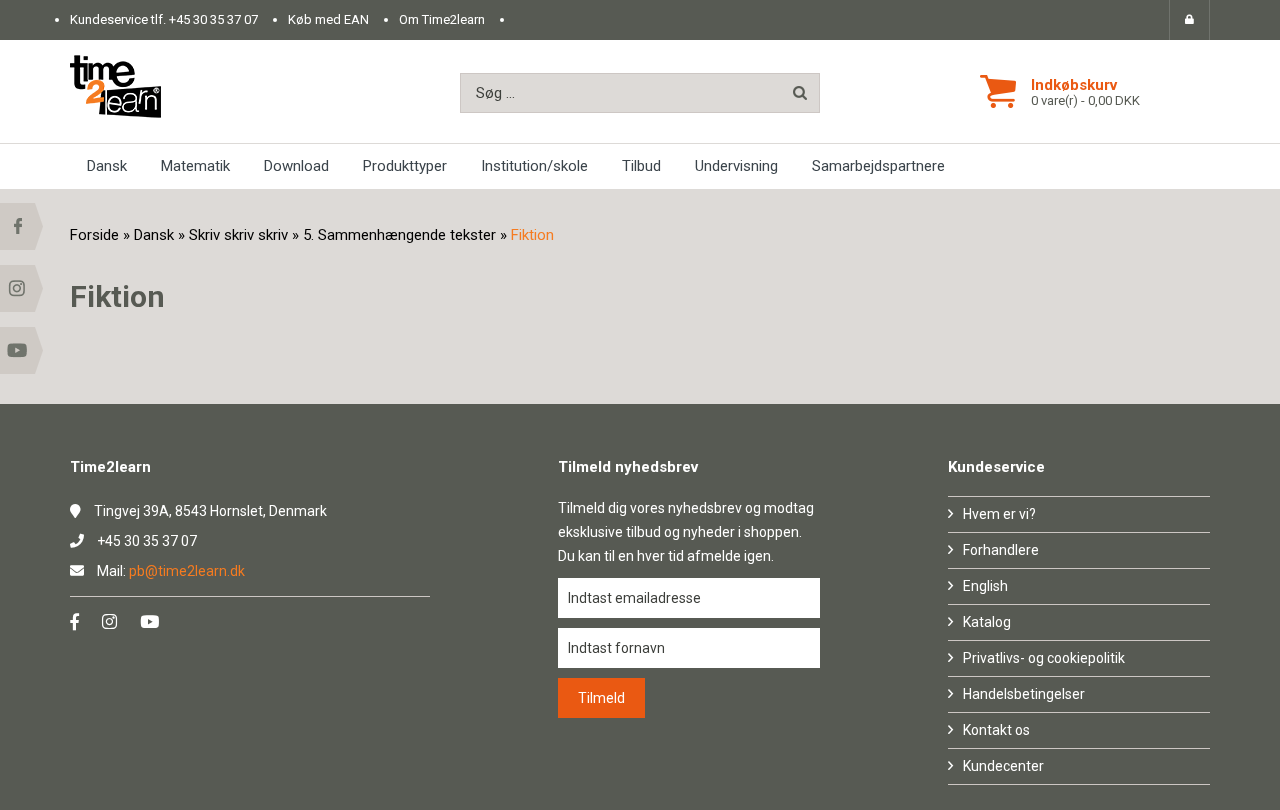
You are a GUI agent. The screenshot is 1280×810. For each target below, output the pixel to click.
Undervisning (736, 166)
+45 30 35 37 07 (213, 19)
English (985, 586)
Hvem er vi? (999, 514)
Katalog (987, 622)
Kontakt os (996, 730)
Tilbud (641, 166)
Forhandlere (1001, 550)
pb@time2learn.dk (187, 571)
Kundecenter (1003, 766)
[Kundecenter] (1189, 20)
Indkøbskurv (1074, 85)
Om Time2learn (442, 19)
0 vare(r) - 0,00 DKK (1085, 100)
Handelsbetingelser (1024, 694)
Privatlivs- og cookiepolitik (1044, 658)
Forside (94, 235)
